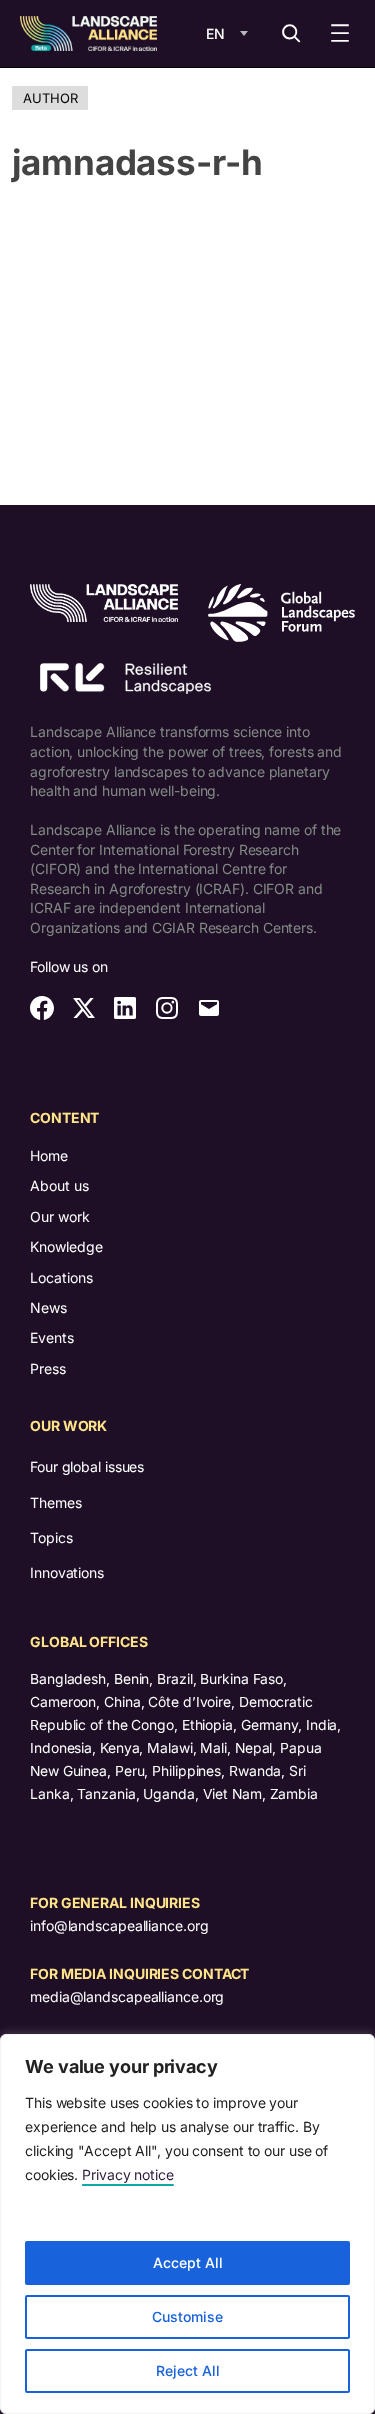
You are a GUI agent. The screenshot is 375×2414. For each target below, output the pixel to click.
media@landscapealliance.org (127, 1996)
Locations (61, 1277)
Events (52, 1337)
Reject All (188, 2370)
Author (50, 98)
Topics (51, 1537)
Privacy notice (128, 2174)
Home (49, 1155)
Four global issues (87, 1466)
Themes (55, 1502)
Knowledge (66, 1246)
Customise (187, 2316)
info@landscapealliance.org (119, 1925)
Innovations (67, 1572)
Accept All (188, 2262)
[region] (187, 2224)
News (48, 1307)
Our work (60, 1216)
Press (48, 1368)
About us (59, 1185)
